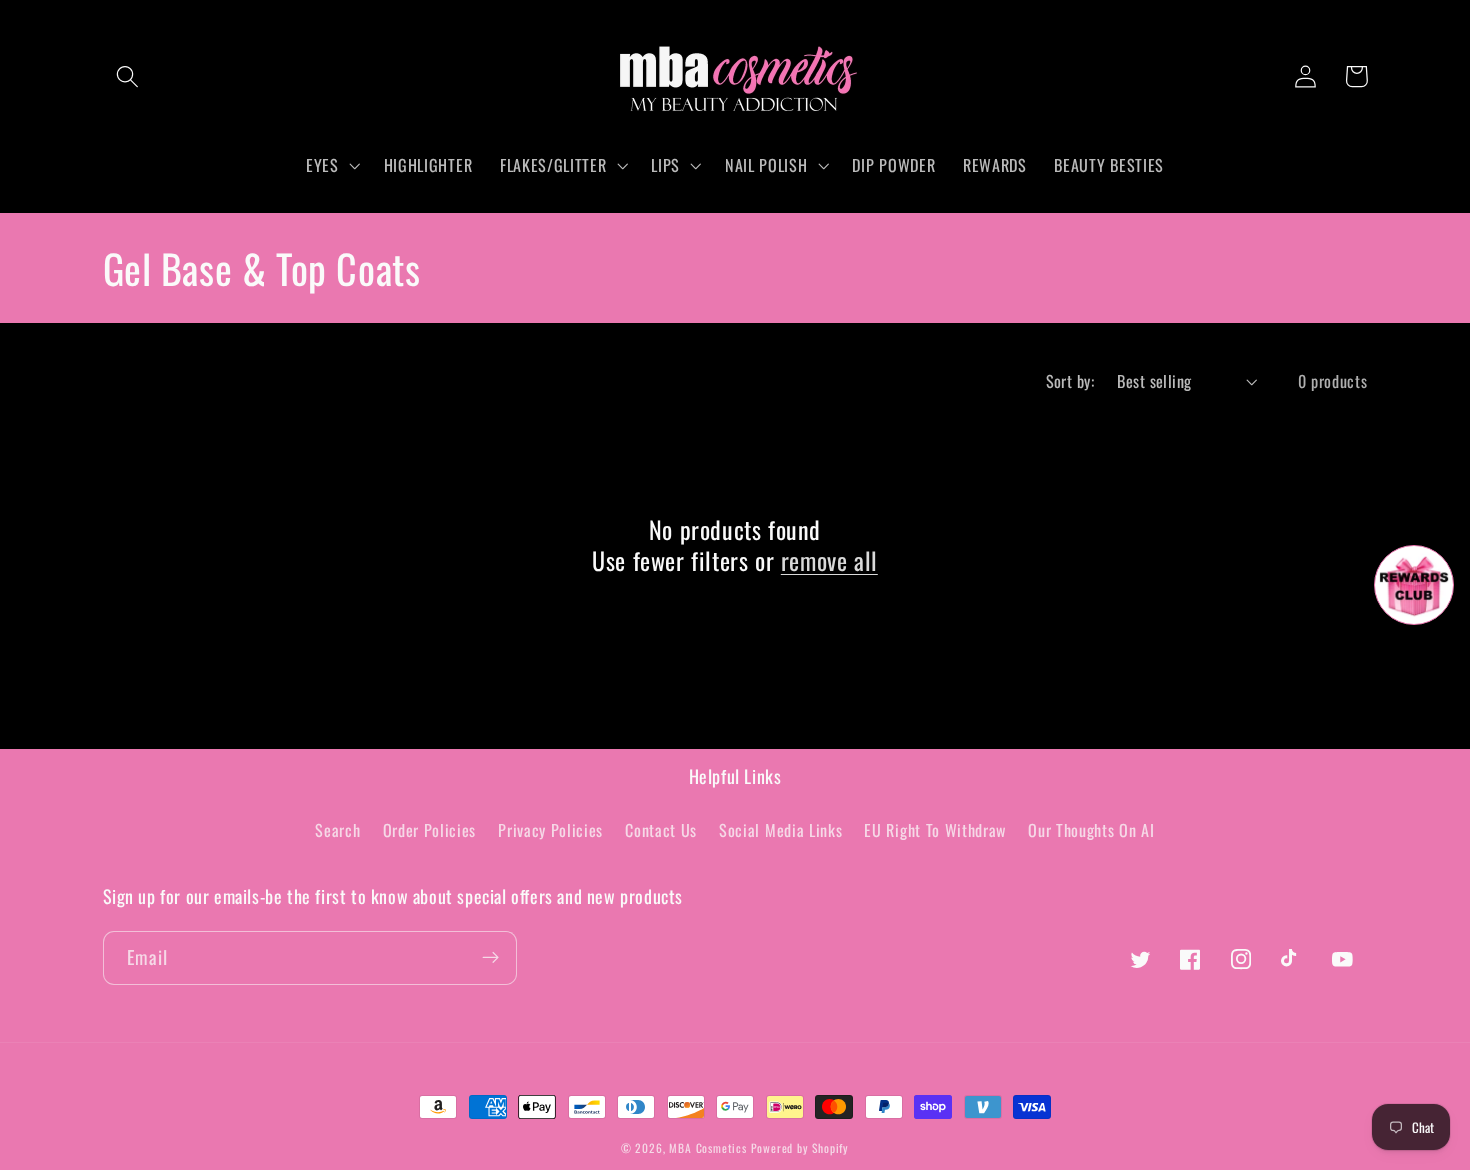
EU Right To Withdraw (935, 830)
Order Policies (430, 830)
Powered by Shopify (800, 1147)
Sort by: (1070, 381)
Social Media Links (780, 830)
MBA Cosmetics (709, 1147)
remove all (829, 560)
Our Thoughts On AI (1091, 830)
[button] (128, 76)
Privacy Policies (550, 830)
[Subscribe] (490, 958)
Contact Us (661, 830)
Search (337, 830)
